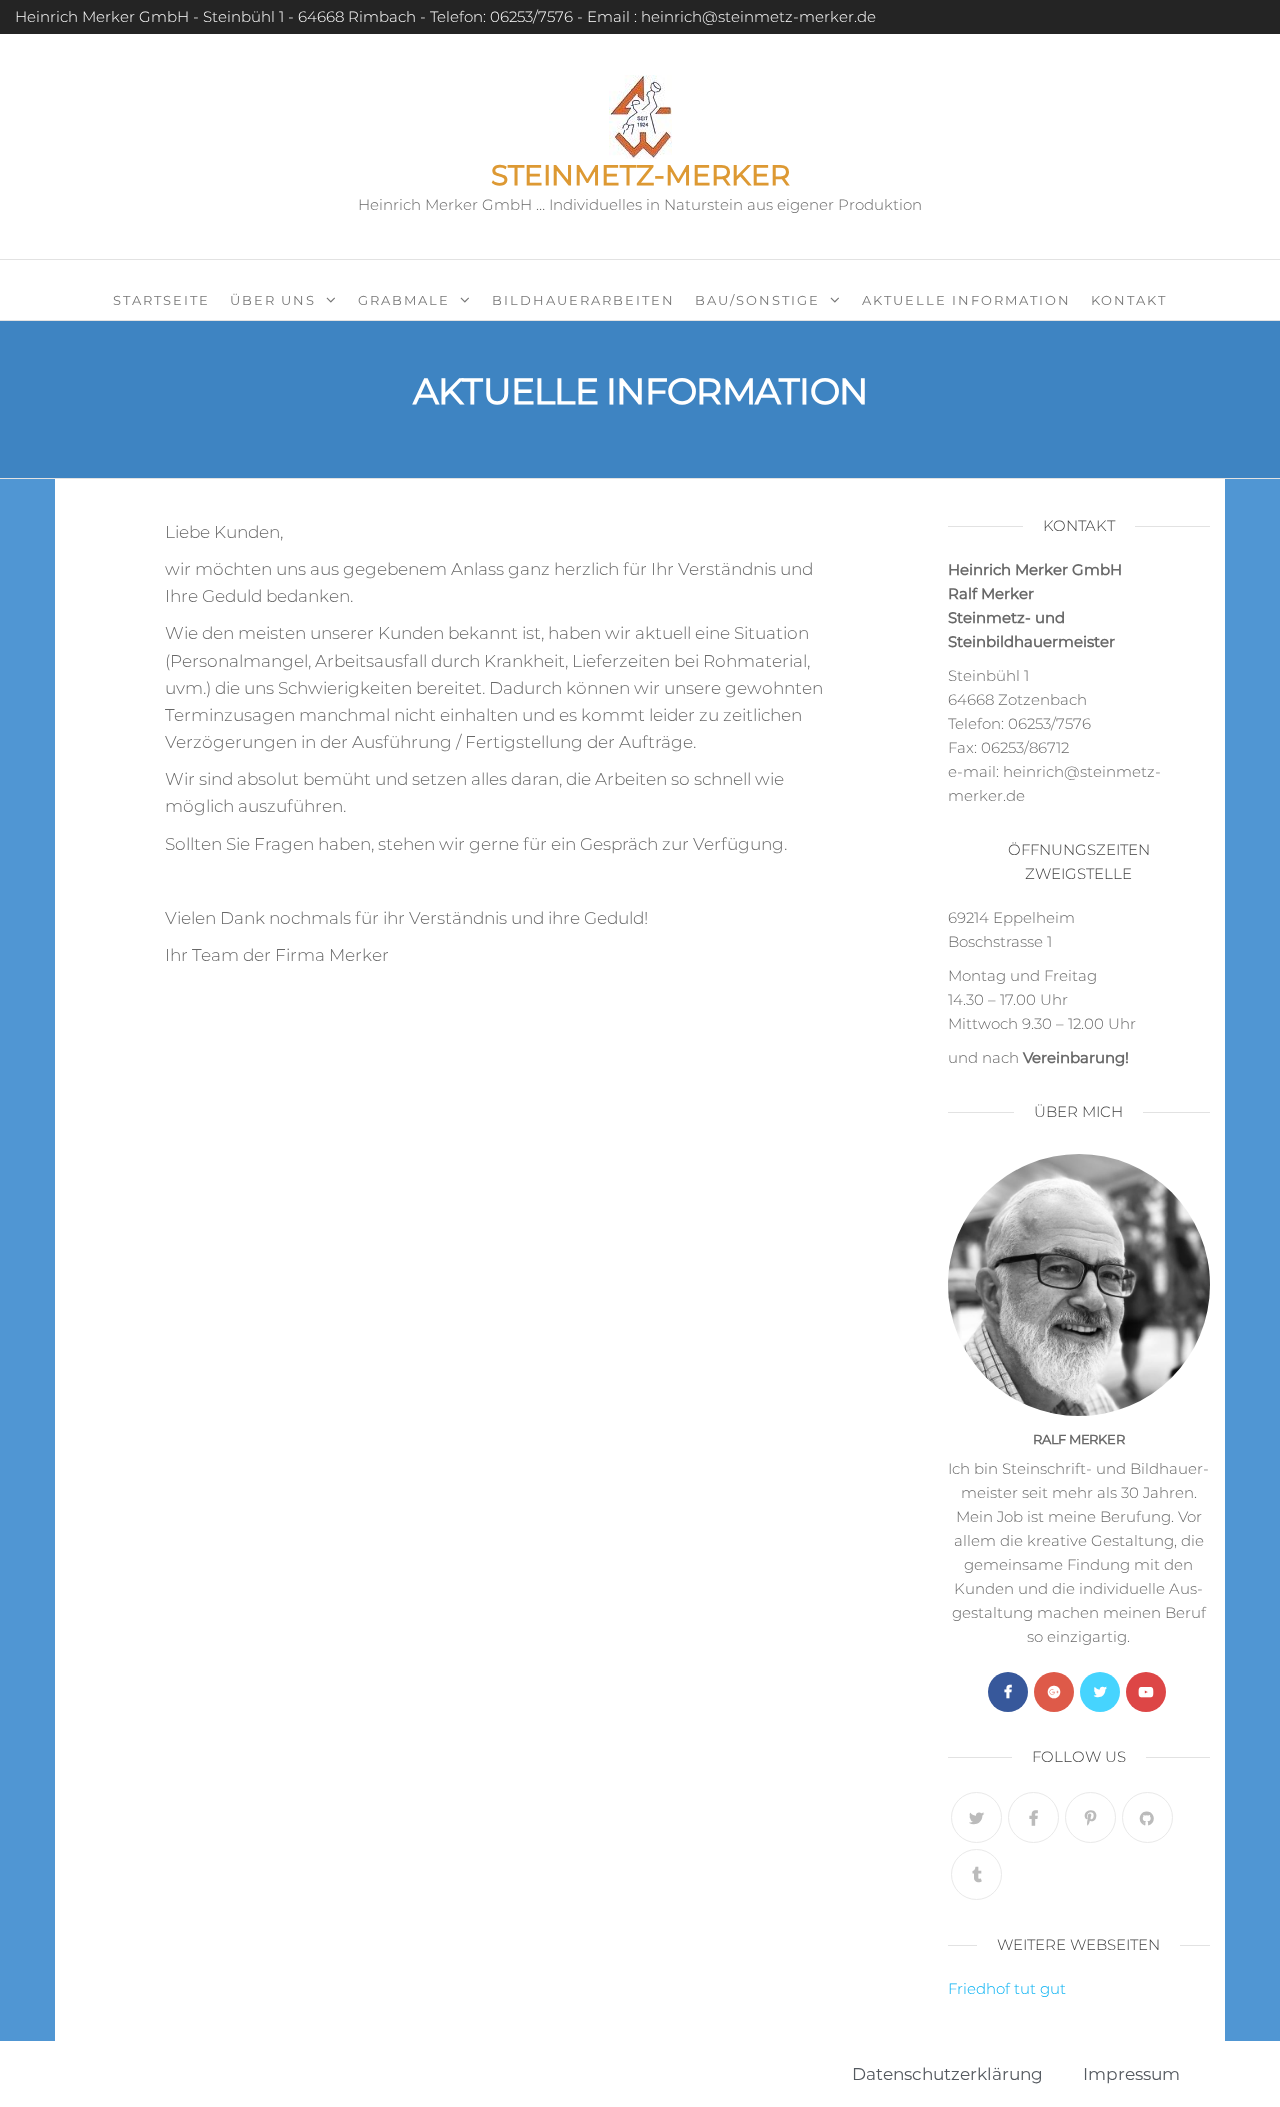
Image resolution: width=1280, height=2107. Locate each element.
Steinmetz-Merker (640, 175)
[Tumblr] (976, 1874)
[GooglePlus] (1054, 1692)
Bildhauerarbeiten (583, 300)
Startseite (161, 300)
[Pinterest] (1090, 1817)
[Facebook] (1008, 1692)
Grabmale (404, 300)
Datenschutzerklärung (947, 2074)
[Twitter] (1100, 1692)
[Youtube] (1146, 1692)
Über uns (273, 300)
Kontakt (1129, 300)
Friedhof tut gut (1007, 1988)
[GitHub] (1147, 1817)
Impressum (1131, 2074)
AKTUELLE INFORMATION (966, 300)
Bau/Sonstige (757, 300)
